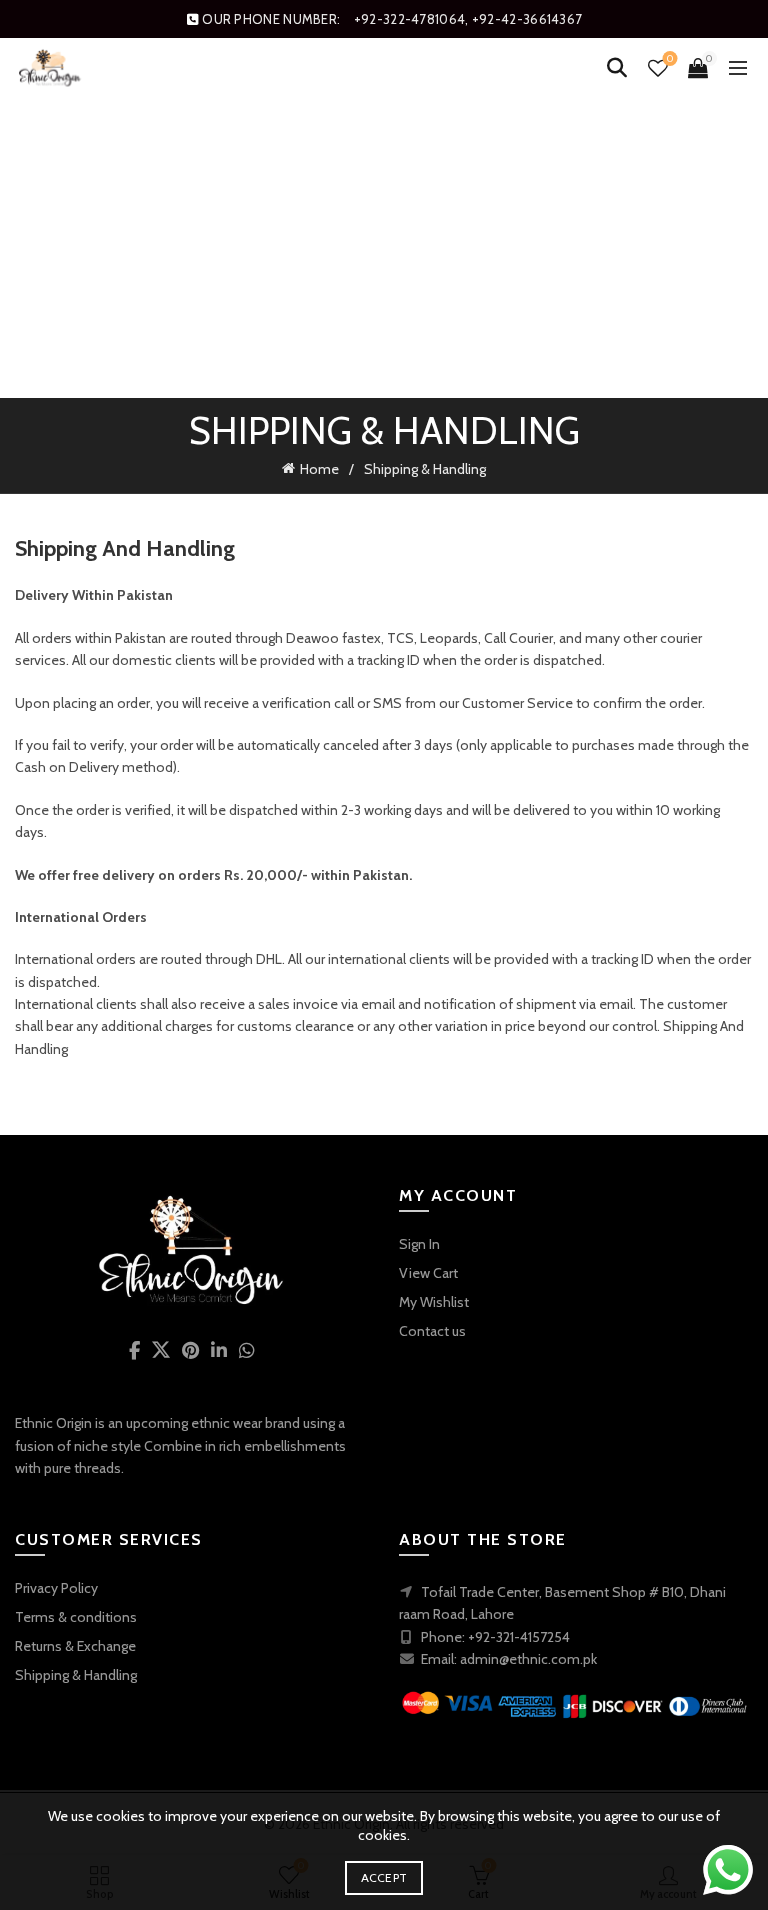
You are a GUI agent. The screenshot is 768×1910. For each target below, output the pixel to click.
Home (319, 469)
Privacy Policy (56, 1588)
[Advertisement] (389, 250)
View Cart (428, 1273)
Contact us (432, 1331)
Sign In (419, 1244)
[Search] (617, 68)
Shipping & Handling (76, 1675)
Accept (384, 1877)
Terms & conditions (76, 1617)
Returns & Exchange (75, 1646)
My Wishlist (434, 1302)
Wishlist (670, 59)
